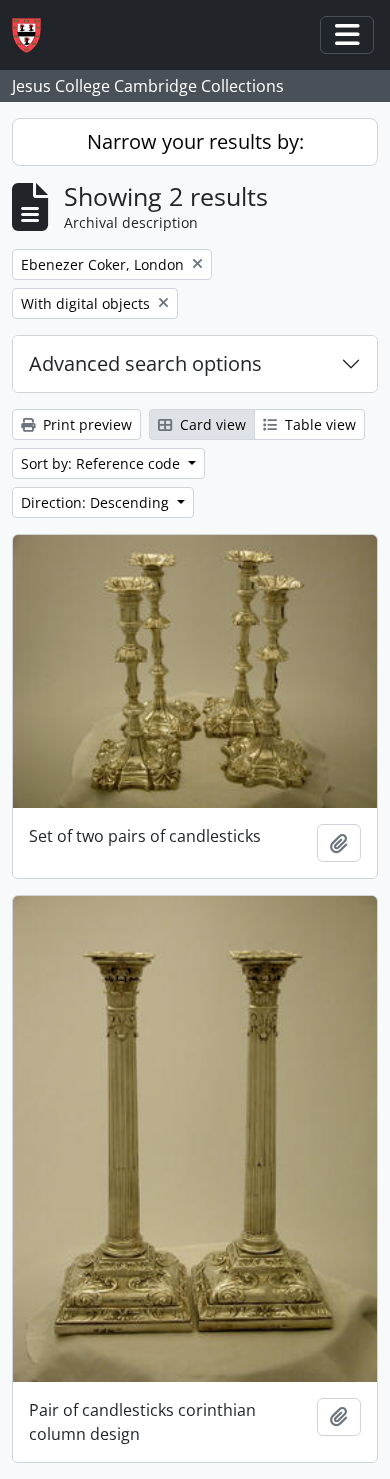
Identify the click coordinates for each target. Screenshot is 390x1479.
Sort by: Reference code (102, 463)
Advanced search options (145, 363)
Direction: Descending (97, 502)
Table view (318, 424)
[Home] (34, 35)
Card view (211, 424)
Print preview (85, 424)
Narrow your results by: (195, 141)
